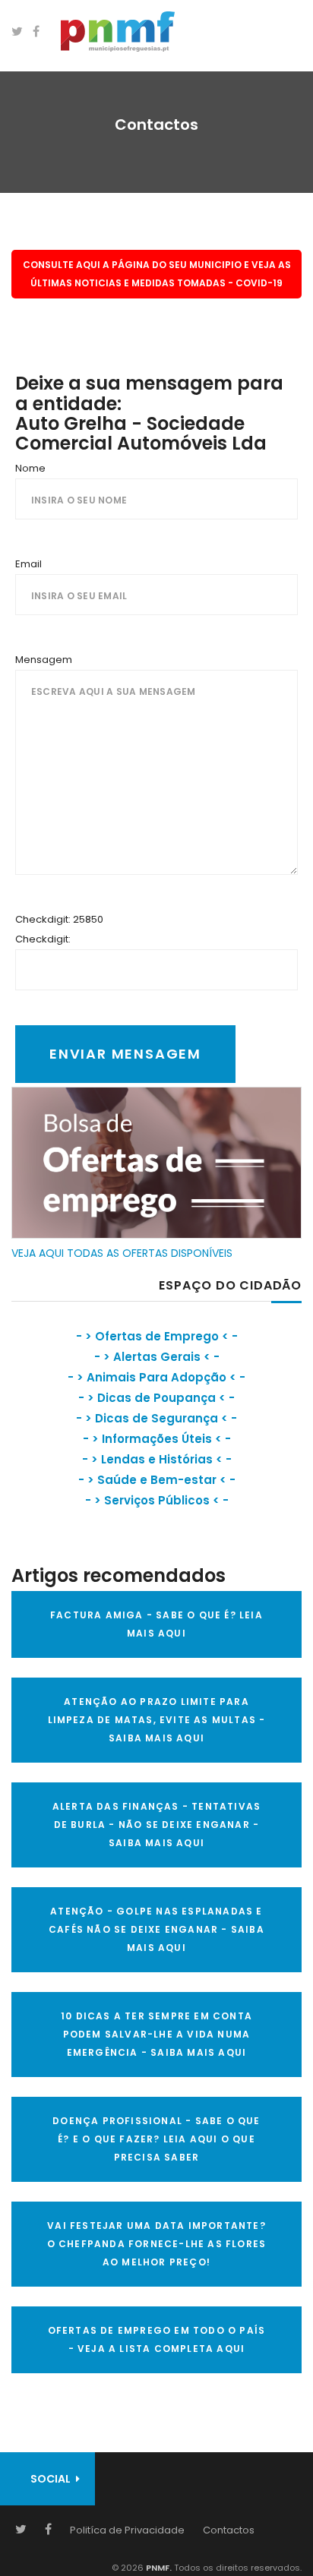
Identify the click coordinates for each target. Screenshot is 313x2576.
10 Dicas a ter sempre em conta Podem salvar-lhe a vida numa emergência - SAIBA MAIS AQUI (156, 2034)
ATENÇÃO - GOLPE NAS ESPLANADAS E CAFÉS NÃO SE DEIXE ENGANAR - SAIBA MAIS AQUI (156, 1929)
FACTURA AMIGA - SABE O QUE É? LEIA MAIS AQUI (156, 1624)
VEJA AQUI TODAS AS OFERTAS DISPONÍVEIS (122, 1253)
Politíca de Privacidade (127, 2530)
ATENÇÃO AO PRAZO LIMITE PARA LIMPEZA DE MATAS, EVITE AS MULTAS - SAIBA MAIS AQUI (157, 1720)
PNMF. (158, 2568)
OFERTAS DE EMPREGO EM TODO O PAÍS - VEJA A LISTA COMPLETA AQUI (157, 2339)
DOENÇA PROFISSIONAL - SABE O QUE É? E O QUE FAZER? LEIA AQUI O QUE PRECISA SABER (156, 2139)
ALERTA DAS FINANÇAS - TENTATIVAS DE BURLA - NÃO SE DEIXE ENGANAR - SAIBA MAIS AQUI (156, 1825)
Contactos (229, 2530)
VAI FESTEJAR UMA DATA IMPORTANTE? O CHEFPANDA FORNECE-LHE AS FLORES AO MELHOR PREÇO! (157, 2244)
